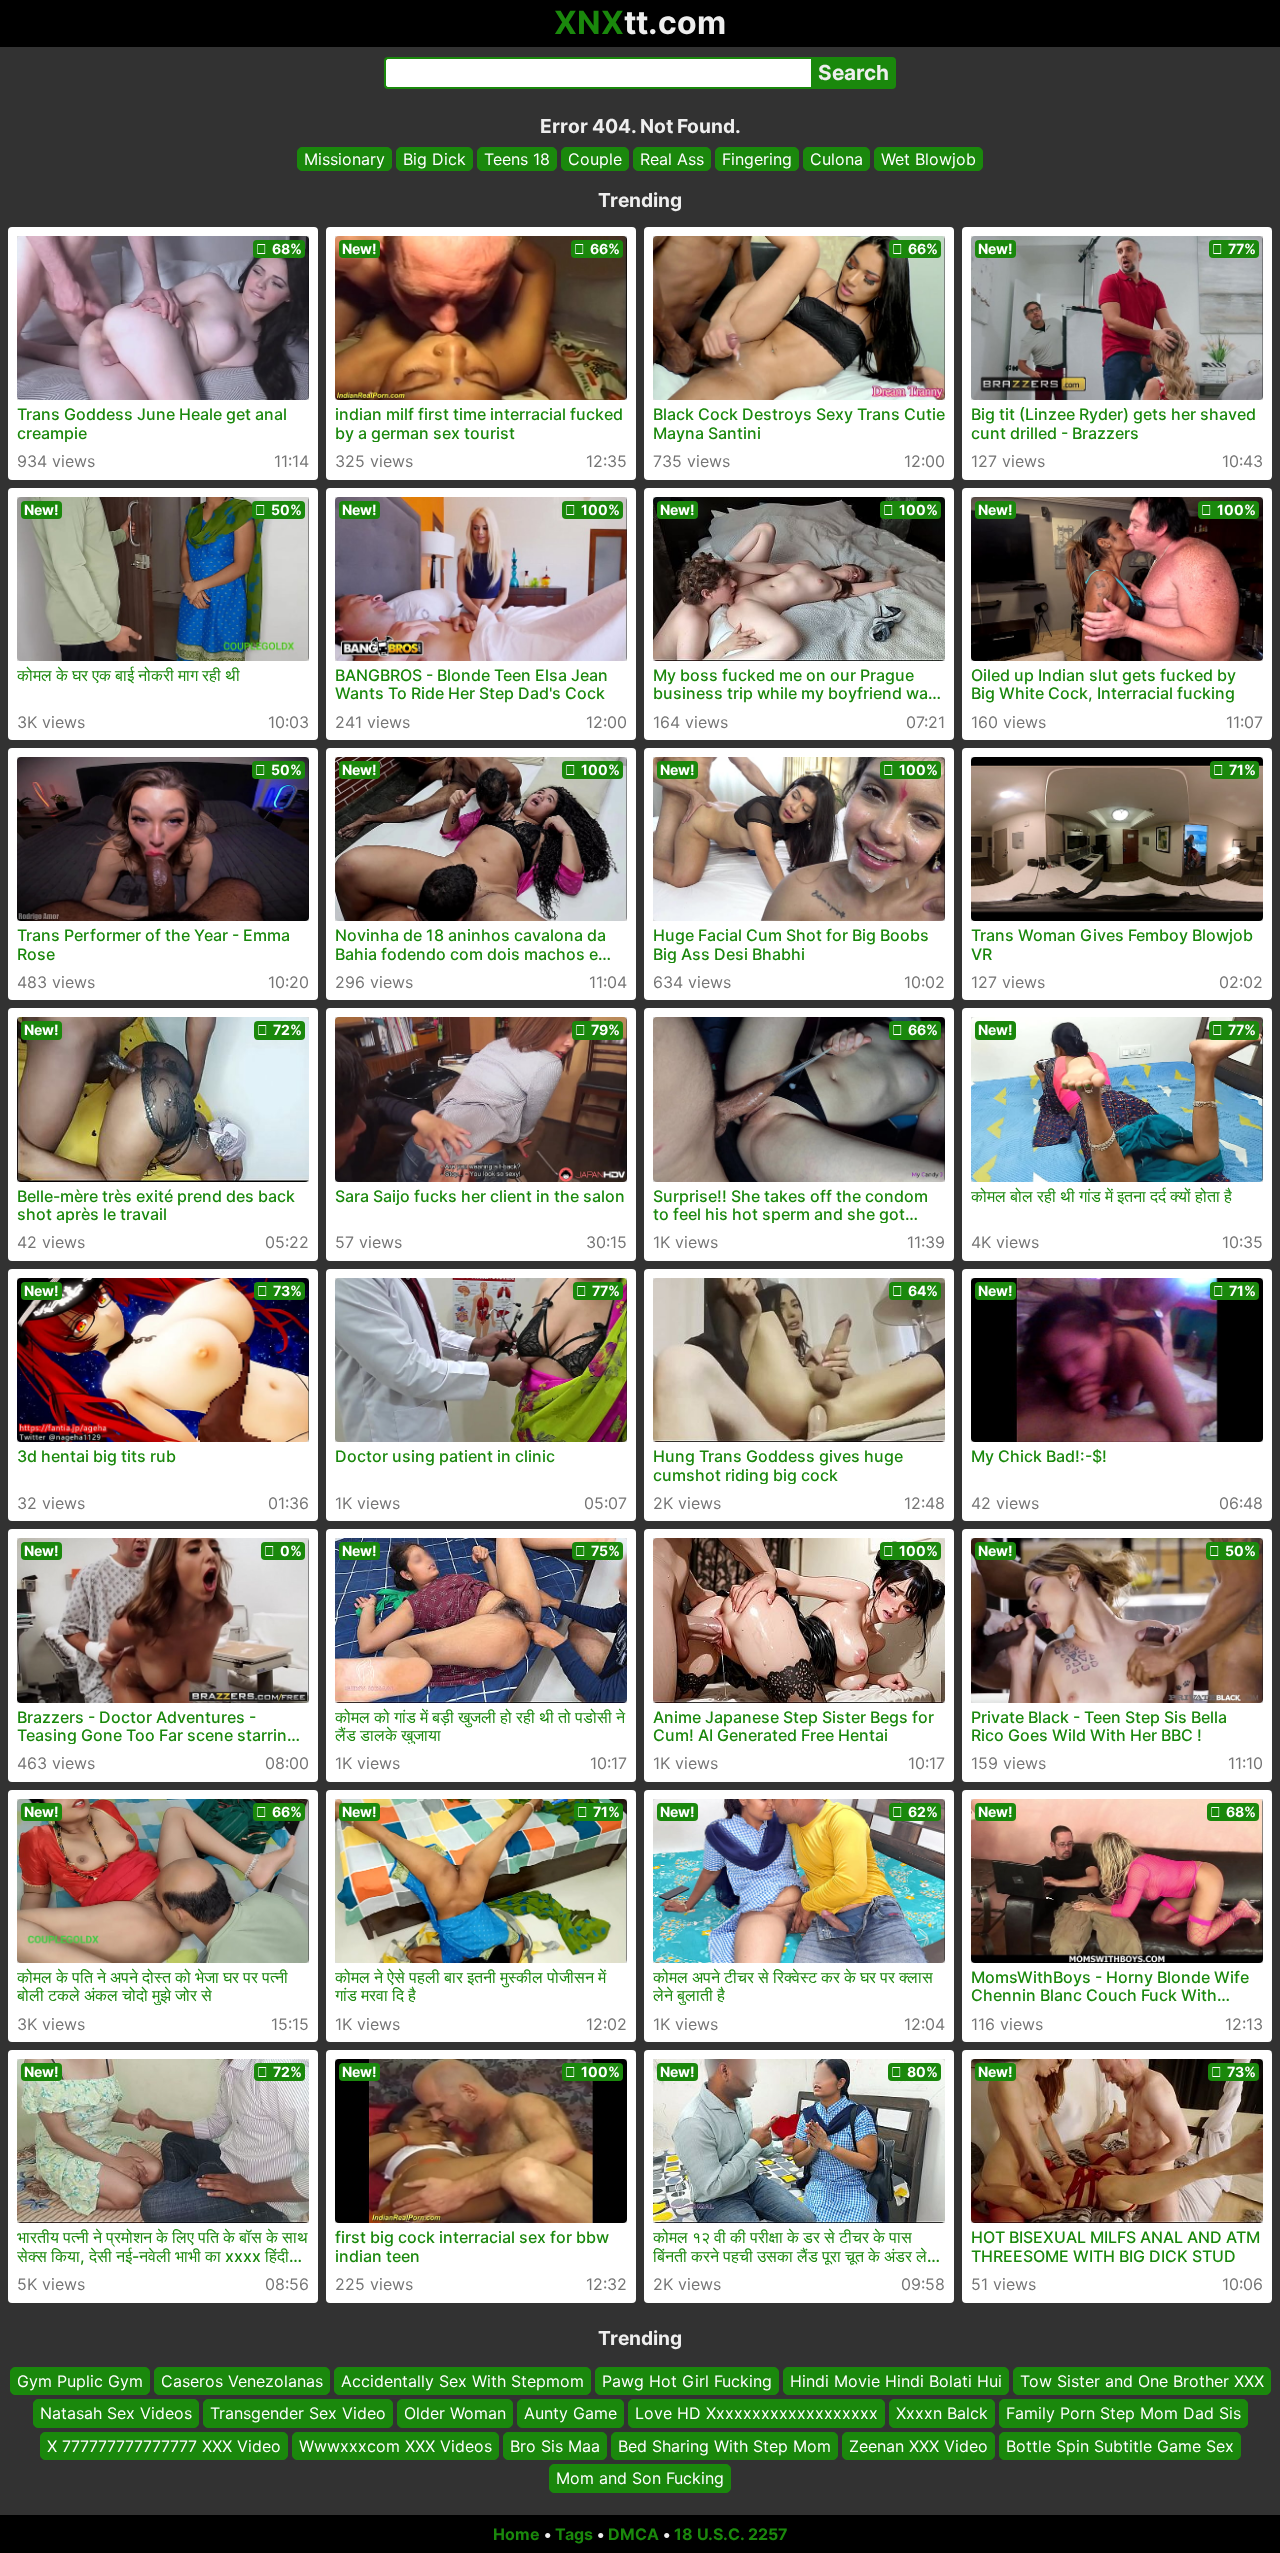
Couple (595, 159)
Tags (574, 2534)
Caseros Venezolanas (242, 2381)
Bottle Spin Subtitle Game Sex (1120, 2445)
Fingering (757, 159)
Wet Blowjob (928, 159)
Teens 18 (517, 159)
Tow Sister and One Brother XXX (1142, 2381)
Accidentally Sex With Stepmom (462, 2381)
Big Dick (434, 159)
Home (516, 2534)
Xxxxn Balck (942, 2413)
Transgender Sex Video (298, 2413)
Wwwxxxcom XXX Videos (395, 2445)
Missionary (344, 159)
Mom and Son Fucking (640, 2478)
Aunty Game (570, 2413)
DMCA (633, 2534)
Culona (836, 159)
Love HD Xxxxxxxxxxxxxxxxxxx (756, 2413)
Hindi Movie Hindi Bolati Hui (896, 2381)
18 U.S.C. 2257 (731, 2534)
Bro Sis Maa (555, 2445)
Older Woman (455, 2413)
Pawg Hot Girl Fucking (687, 2381)
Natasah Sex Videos (116, 2413)
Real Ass (672, 159)
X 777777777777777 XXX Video (164, 2445)
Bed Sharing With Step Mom (724, 2445)
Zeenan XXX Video (918, 2445)
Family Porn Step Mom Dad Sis (1123, 2413)
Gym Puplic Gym (80, 2381)
